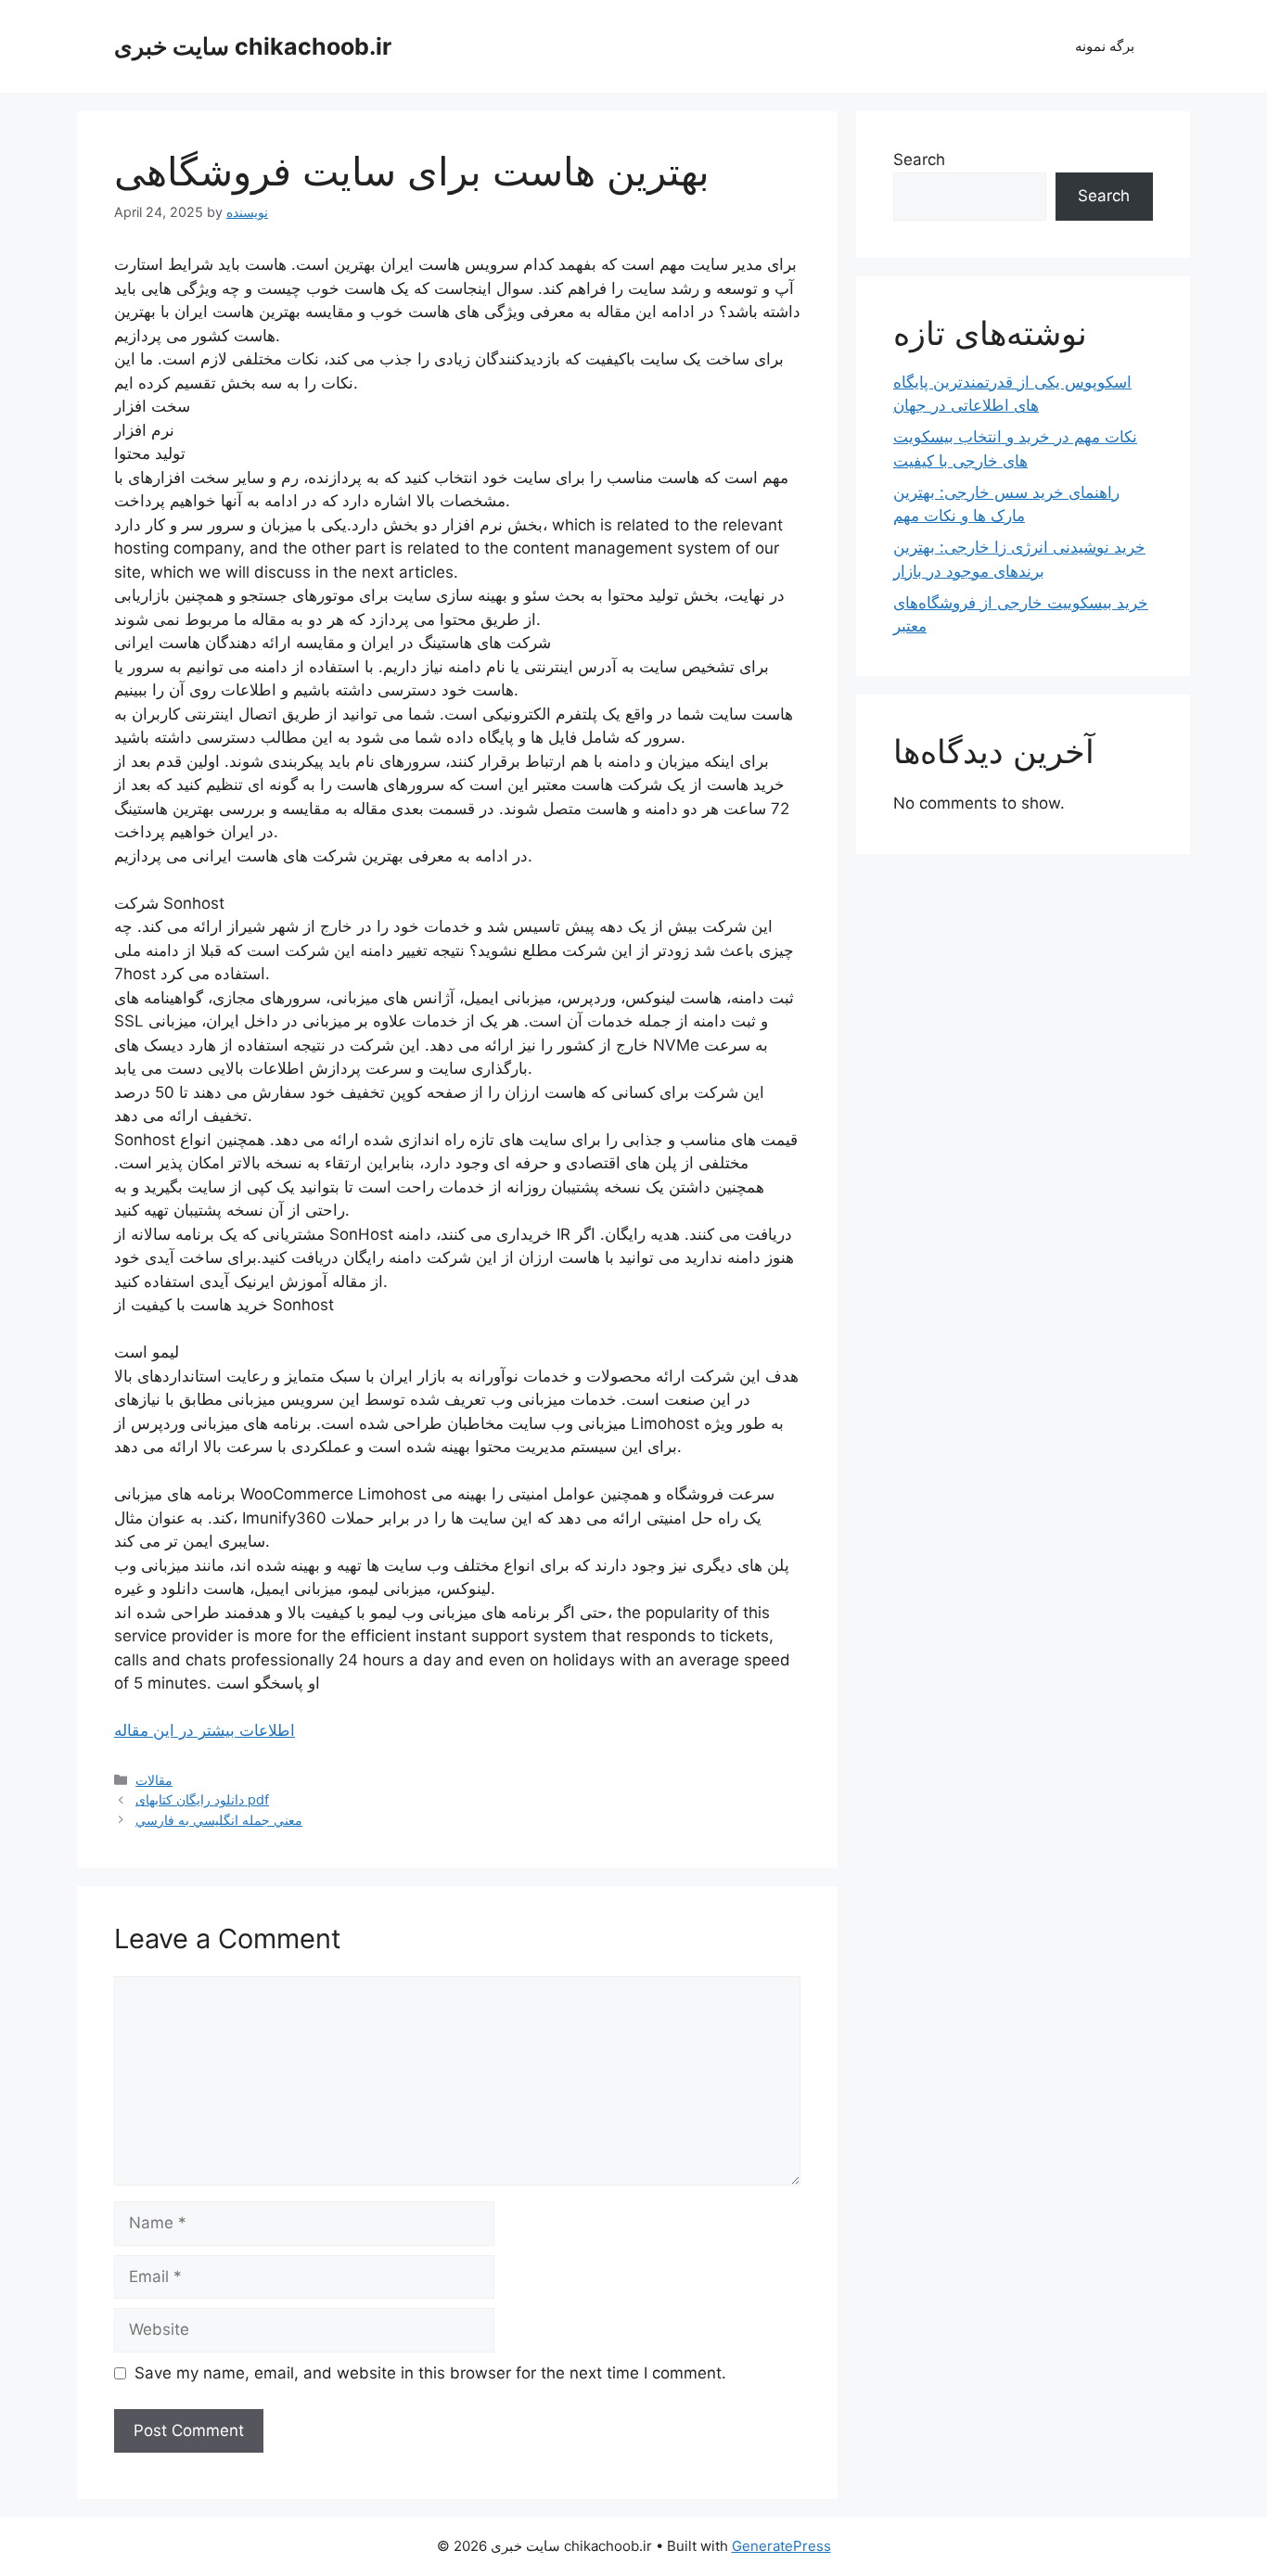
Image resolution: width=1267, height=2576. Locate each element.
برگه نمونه (1105, 46)
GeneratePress (781, 2546)
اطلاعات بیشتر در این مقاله (205, 1730)
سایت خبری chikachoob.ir (253, 46)
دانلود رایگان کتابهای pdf (202, 1799)
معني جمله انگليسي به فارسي (219, 1820)
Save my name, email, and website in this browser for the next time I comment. (430, 2373)
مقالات (154, 1780)
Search (919, 159)
